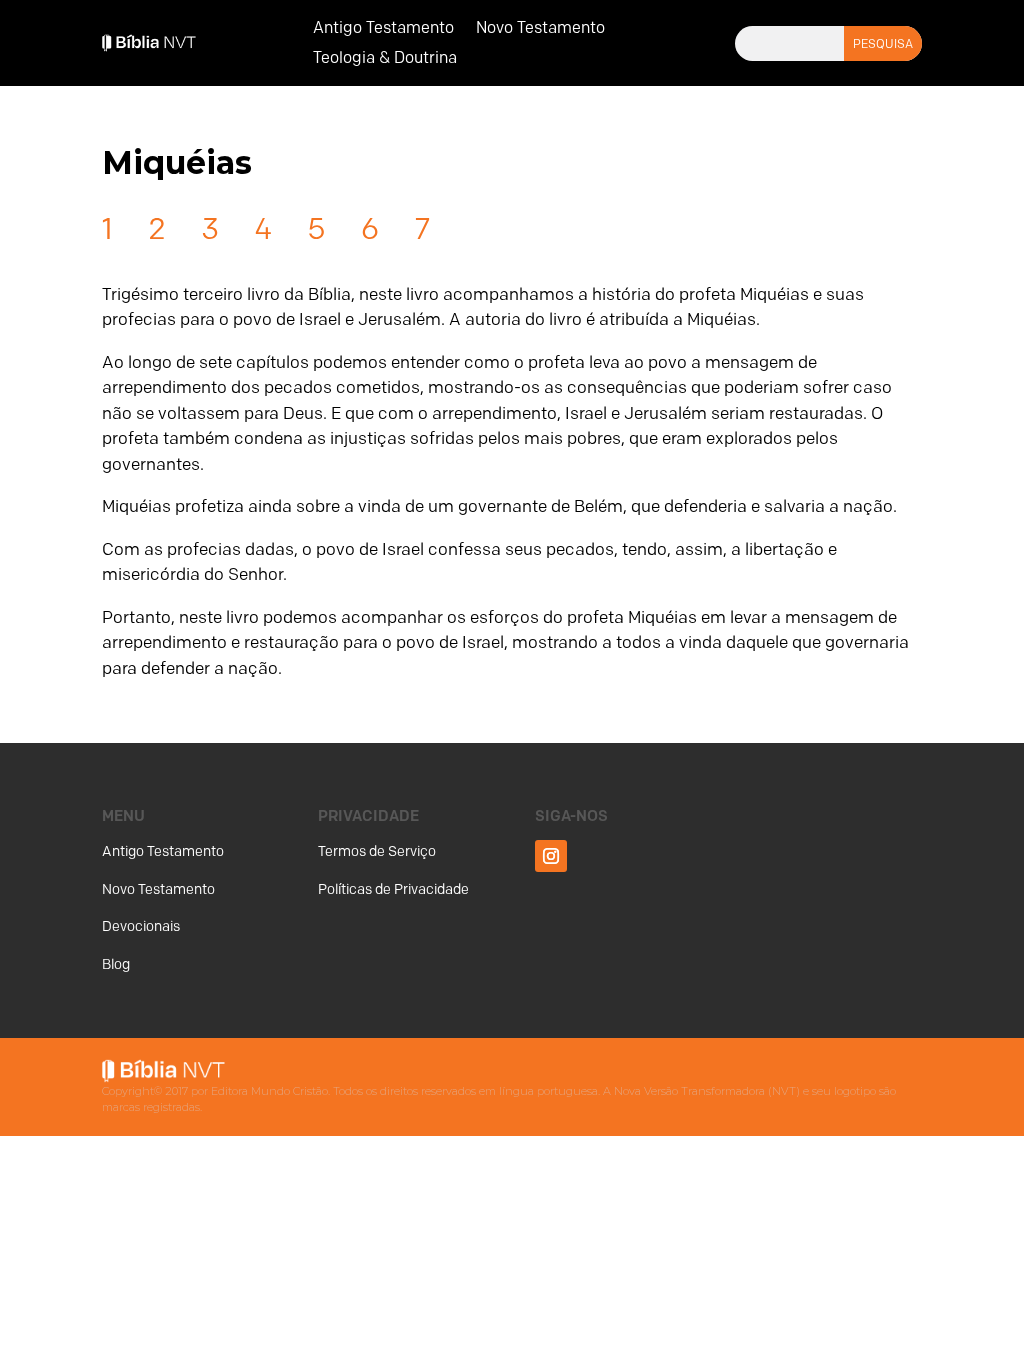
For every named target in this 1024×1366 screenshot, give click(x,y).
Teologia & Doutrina (385, 59)
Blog (116, 964)
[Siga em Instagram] (551, 856)
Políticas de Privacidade (393, 889)
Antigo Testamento (383, 29)
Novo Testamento (540, 29)
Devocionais (141, 926)
